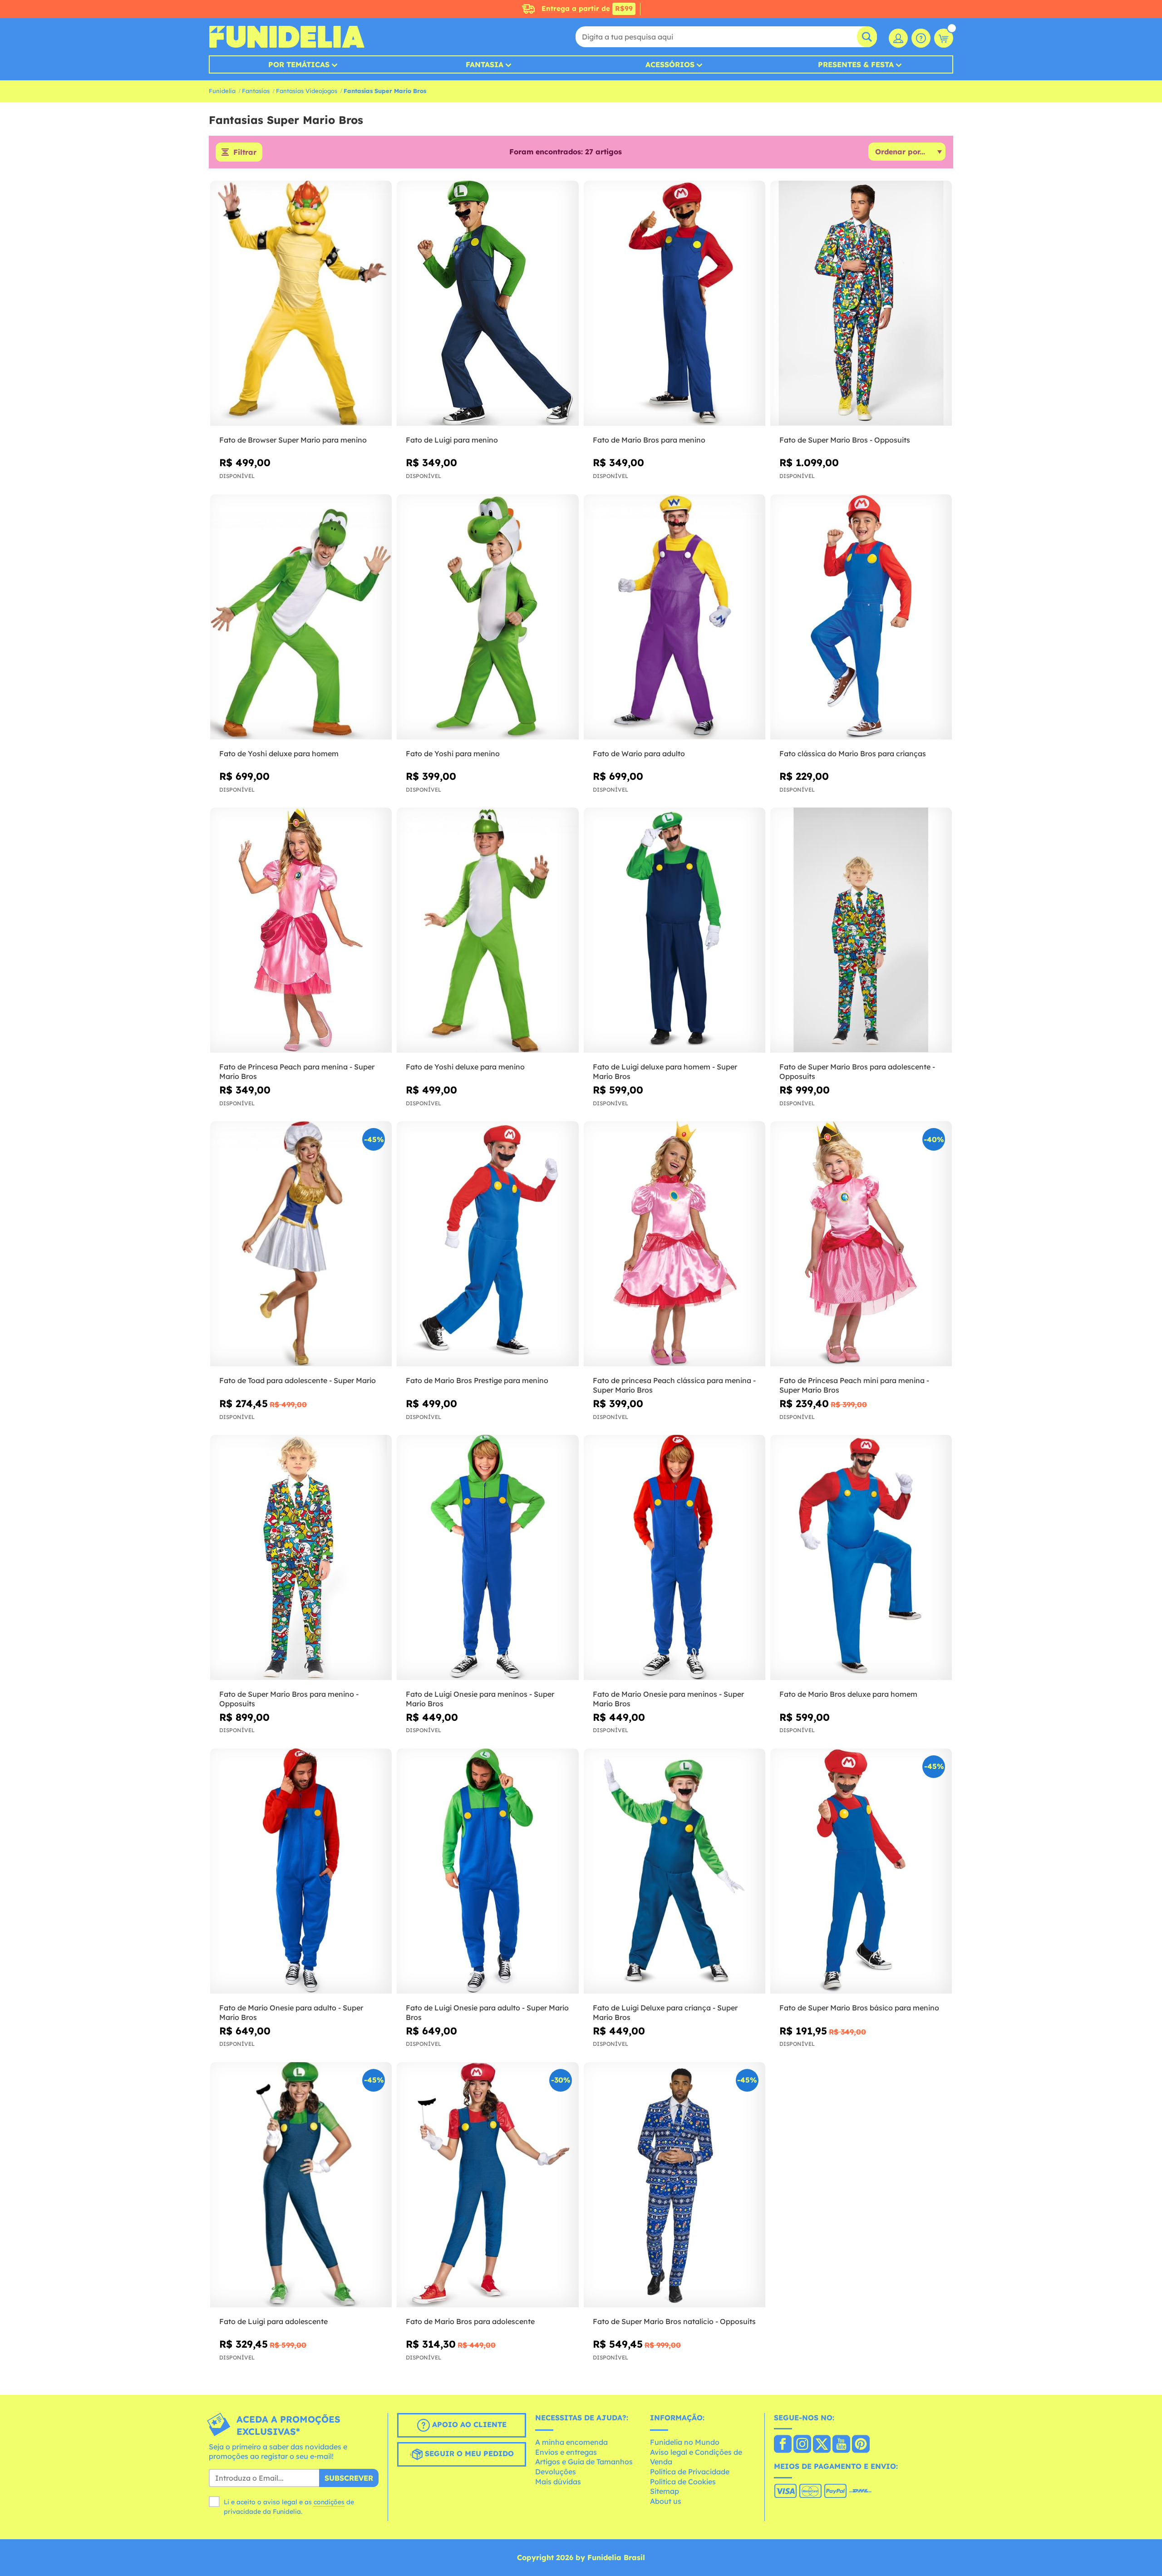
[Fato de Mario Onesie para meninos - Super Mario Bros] (675, 1558)
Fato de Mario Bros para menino (649, 440)
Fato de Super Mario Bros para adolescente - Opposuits (857, 1071)
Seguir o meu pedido (468, 2453)
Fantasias (256, 91)
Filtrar (245, 152)
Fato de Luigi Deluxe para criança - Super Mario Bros (665, 2012)
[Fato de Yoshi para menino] (487, 617)
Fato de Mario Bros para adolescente (470, 2321)
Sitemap (665, 2491)
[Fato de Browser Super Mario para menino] (301, 303)
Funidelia (222, 91)
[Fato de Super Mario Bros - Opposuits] (861, 303)
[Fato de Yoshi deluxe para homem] (301, 617)
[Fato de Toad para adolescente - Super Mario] (301, 1244)
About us (666, 2501)
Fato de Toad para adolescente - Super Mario (298, 1380)
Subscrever (349, 2478)
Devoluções (556, 2472)
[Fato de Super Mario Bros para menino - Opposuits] (301, 1558)
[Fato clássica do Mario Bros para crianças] (861, 617)
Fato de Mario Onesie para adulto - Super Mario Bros (291, 2012)
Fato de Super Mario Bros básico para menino (859, 2008)
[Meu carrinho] (944, 38)
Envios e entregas (566, 2452)
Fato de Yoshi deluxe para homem (279, 754)
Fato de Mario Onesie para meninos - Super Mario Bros (668, 1699)
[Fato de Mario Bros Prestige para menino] (487, 1244)
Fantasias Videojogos (307, 91)
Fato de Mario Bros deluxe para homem (848, 1694)
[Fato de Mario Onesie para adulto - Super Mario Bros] (301, 1871)
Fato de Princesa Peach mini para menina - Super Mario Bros (854, 1385)
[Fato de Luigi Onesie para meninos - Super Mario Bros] (487, 1558)
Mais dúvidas (558, 2482)
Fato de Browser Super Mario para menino (293, 440)
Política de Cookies (683, 2482)
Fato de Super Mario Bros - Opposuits (845, 440)
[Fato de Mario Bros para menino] (675, 303)
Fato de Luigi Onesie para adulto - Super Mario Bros (487, 2012)
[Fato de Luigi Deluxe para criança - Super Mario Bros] (675, 1871)
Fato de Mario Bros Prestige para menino (477, 1380)
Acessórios (670, 64)
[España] (783, 2445)
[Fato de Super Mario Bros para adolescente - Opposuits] (861, 930)
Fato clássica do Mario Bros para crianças (853, 754)
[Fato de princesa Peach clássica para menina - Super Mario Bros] (675, 1244)
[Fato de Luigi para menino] (487, 303)
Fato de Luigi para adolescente (273, 2321)
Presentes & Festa (856, 64)
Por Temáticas (299, 64)
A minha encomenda (571, 2442)
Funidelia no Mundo (685, 2442)
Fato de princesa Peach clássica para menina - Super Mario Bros (674, 1385)
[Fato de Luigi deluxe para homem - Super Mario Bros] (675, 930)
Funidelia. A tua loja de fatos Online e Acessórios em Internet (287, 37)
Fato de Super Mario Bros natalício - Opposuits (674, 2321)
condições (329, 2502)
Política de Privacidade (690, 2472)
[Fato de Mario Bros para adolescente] (487, 2185)
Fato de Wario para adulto (639, 754)
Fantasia (485, 64)
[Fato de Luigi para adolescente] (301, 2185)
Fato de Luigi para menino (452, 440)
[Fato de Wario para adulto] (675, 617)
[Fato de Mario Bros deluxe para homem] (861, 1558)
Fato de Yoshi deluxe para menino (465, 1067)
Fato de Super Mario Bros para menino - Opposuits (289, 1699)
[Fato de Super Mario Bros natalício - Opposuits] (675, 2185)
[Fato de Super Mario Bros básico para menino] (861, 1871)
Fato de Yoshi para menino (453, 754)
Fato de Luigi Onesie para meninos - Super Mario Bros (480, 1699)
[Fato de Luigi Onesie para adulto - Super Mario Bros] (487, 1871)
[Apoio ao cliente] (921, 38)
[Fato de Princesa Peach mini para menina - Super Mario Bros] (861, 1244)
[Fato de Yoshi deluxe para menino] (487, 930)
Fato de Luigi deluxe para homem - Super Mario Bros (665, 1071)
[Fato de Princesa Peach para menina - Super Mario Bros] (301, 930)
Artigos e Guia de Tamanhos (584, 2462)
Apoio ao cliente (468, 2424)
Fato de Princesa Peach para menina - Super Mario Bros (297, 1071)
